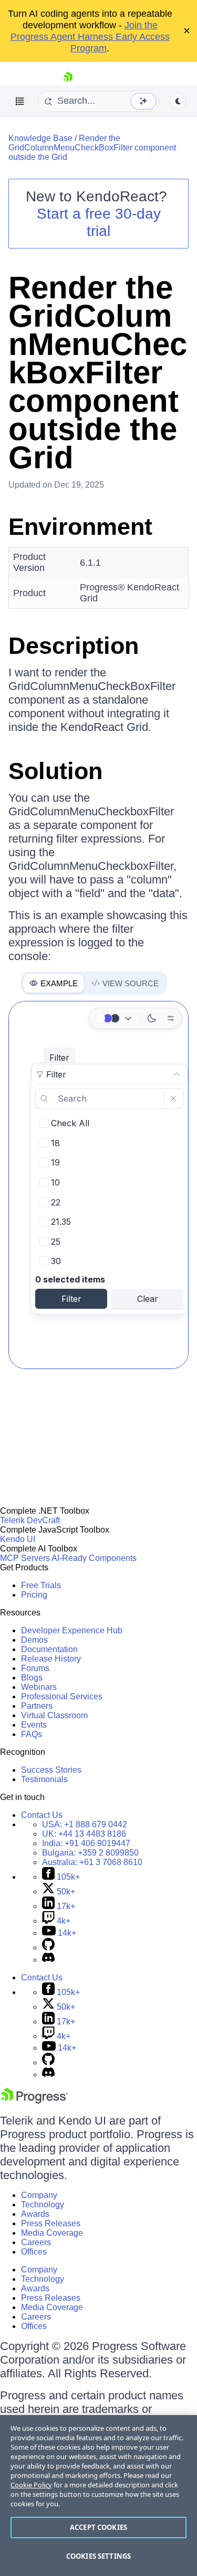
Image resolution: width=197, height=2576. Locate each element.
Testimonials (44, 1779)
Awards (35, 2214)
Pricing (34, 1595)
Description (74, 646)
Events (34, 1725)
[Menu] (20, 101)
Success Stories (51, 1770)
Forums (35, 1668)
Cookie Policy (31, 2485)
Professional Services (62, 1696)
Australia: (92, 1862)
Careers (36, 2242)
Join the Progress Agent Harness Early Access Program (90, 37)
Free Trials (41, 1585)
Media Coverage (52, 2233)
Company (39, 2195)
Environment (80, 527)
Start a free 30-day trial (99, 222)
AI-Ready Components (94, 1558)
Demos (34, 1640)
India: (86, 1843)
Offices (34, 2252)
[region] (98, 2496)
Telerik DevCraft (30, 1520)
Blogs (32, 1678)
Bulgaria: (90, 1853)
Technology (43, 2205)
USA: (85, 1824)
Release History (51, 1659)
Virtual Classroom (54, 1715)
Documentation (49, 1649)
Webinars (39, 1687)
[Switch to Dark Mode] (152, 1018)
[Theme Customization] (171, 1018)
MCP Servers (25, 1558)
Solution (55, 771)
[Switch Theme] (178, 101)
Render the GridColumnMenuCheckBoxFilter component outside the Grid (92, 148)
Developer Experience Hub (72, 1630)
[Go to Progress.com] (34, 2101)
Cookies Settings (98, 2556)
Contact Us (42, 1815)
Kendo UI (18, 1539)
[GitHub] (48, 1948)
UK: (84, 1834)
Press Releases (51, 2223)
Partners (37, 1706)
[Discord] (48, 1960)
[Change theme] (115, 1018)
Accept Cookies (98, 2527)
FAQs (32, 1734)
